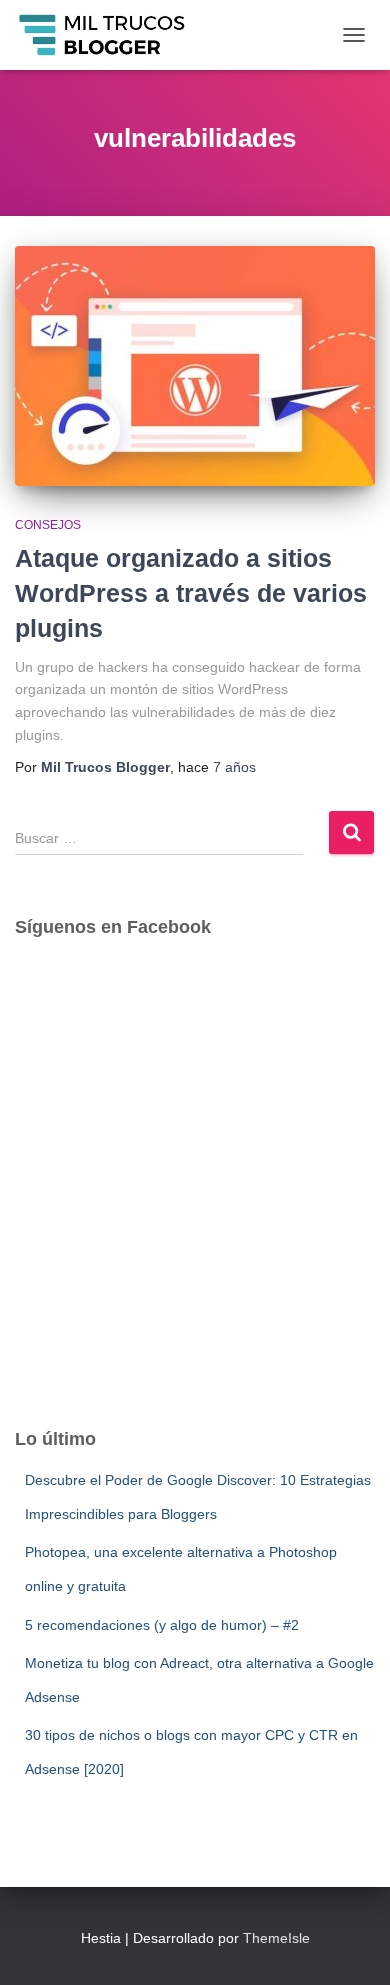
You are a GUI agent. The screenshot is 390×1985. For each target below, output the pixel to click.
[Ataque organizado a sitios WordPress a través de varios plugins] (195, 366)
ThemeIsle (276, 1938)
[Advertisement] (195, 1200)
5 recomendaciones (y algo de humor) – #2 (162, 1625)
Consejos (48, 525)
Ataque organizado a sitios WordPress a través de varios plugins (191, 593)
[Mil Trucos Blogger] (111, 35)
